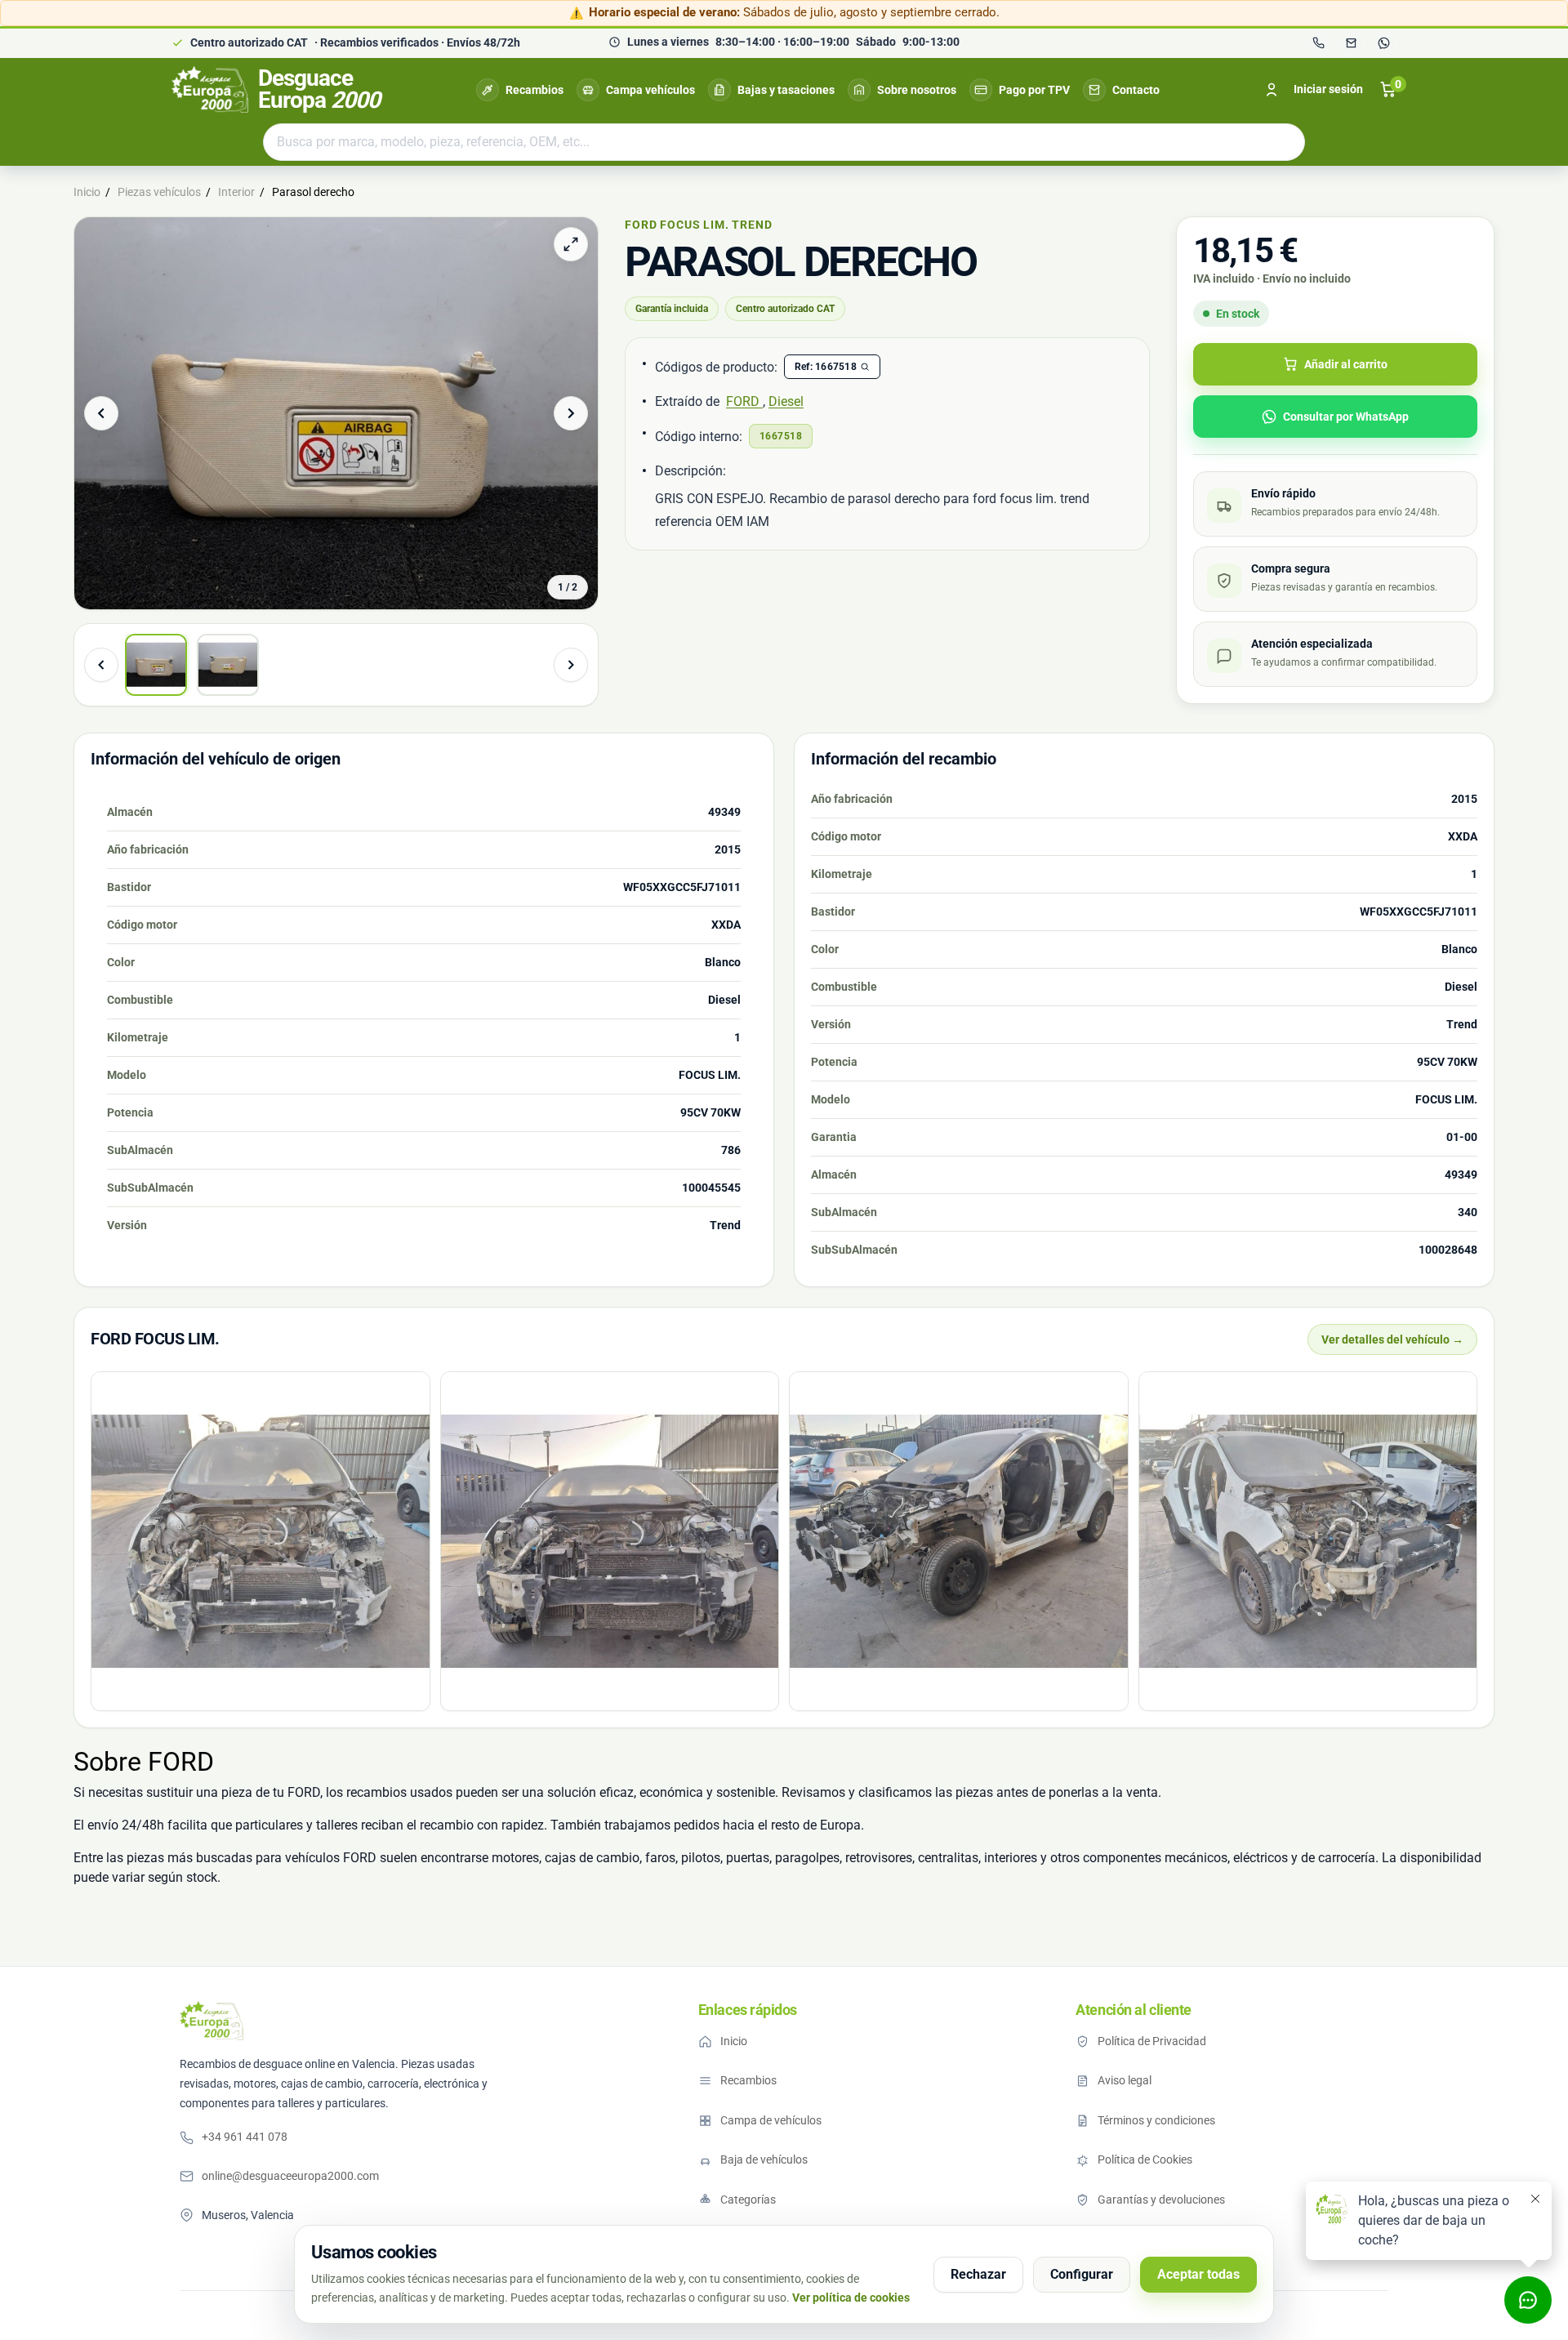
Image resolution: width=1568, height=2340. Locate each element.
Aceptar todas (1198, 2274)
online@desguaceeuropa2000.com (290, 2176)
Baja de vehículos (764, 2159)
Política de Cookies (1145, 2159)
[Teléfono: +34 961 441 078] (1318, 43)
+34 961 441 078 (245, 2137)
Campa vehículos (650, 90)
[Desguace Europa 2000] (212, 2021)
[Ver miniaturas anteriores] (101, 665)
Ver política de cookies (851, 2298)
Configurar (1082, 2274)
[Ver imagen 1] (156, 665)
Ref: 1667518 (826, 367)
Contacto (1136, 90)
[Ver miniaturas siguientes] (571, 665)
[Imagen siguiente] (571, 413)
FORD (744, 401)
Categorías (748, 2200)
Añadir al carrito (1346, 364)
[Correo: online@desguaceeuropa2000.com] (1351, 43)
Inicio (734, 2041)
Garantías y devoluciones (1161, 2200)
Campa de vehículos (771, 2120)
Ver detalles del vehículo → (1392, 1339)
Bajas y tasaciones (786, 90)
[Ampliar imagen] (571, 244)
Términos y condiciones (1156, 2120)
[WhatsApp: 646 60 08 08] (1383, 43)
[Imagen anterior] (101, 413)
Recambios (535, 90)
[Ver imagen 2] (228, 665)
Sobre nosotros (917, 90)
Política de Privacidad (1152, 2041)
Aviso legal (1125, 2080)
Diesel (786, 401)
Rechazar (978, 2274)
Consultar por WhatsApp (1346, 417)
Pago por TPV (1034, 90)
